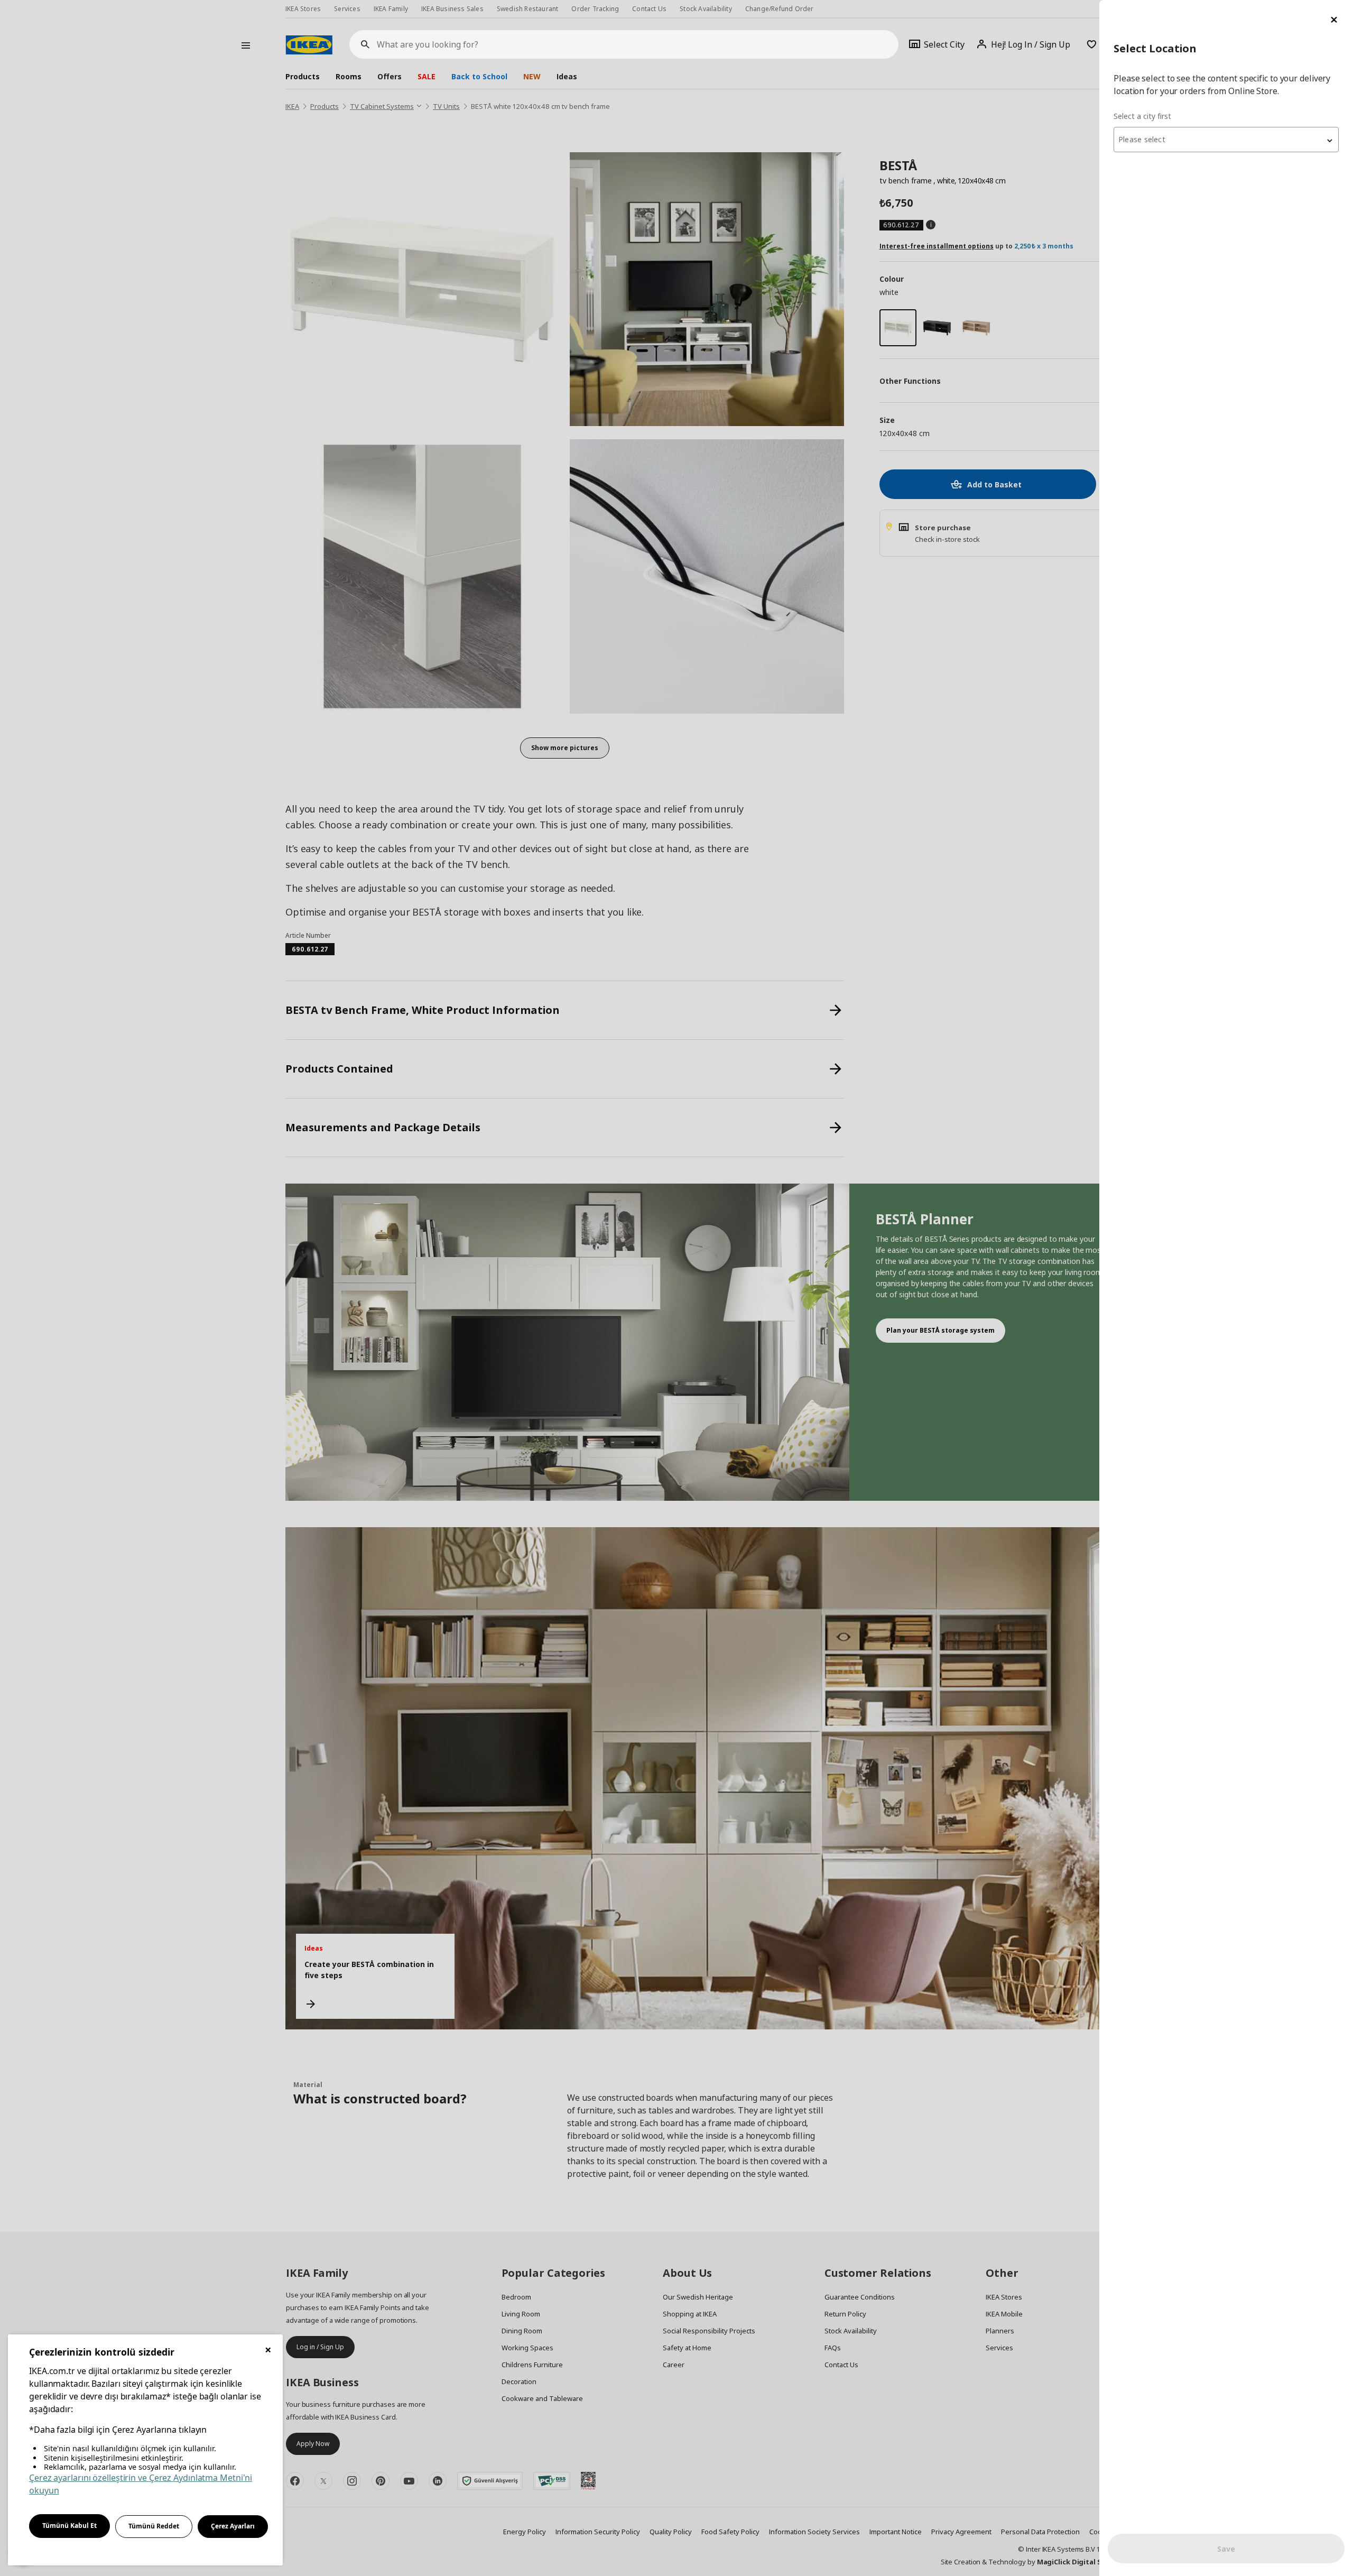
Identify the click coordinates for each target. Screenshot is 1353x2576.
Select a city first (1142, 116)
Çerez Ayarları (233, 2526)
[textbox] (1226, 140)
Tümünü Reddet (154, 2526)
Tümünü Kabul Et (69, 2526)
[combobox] (1226, 140)
